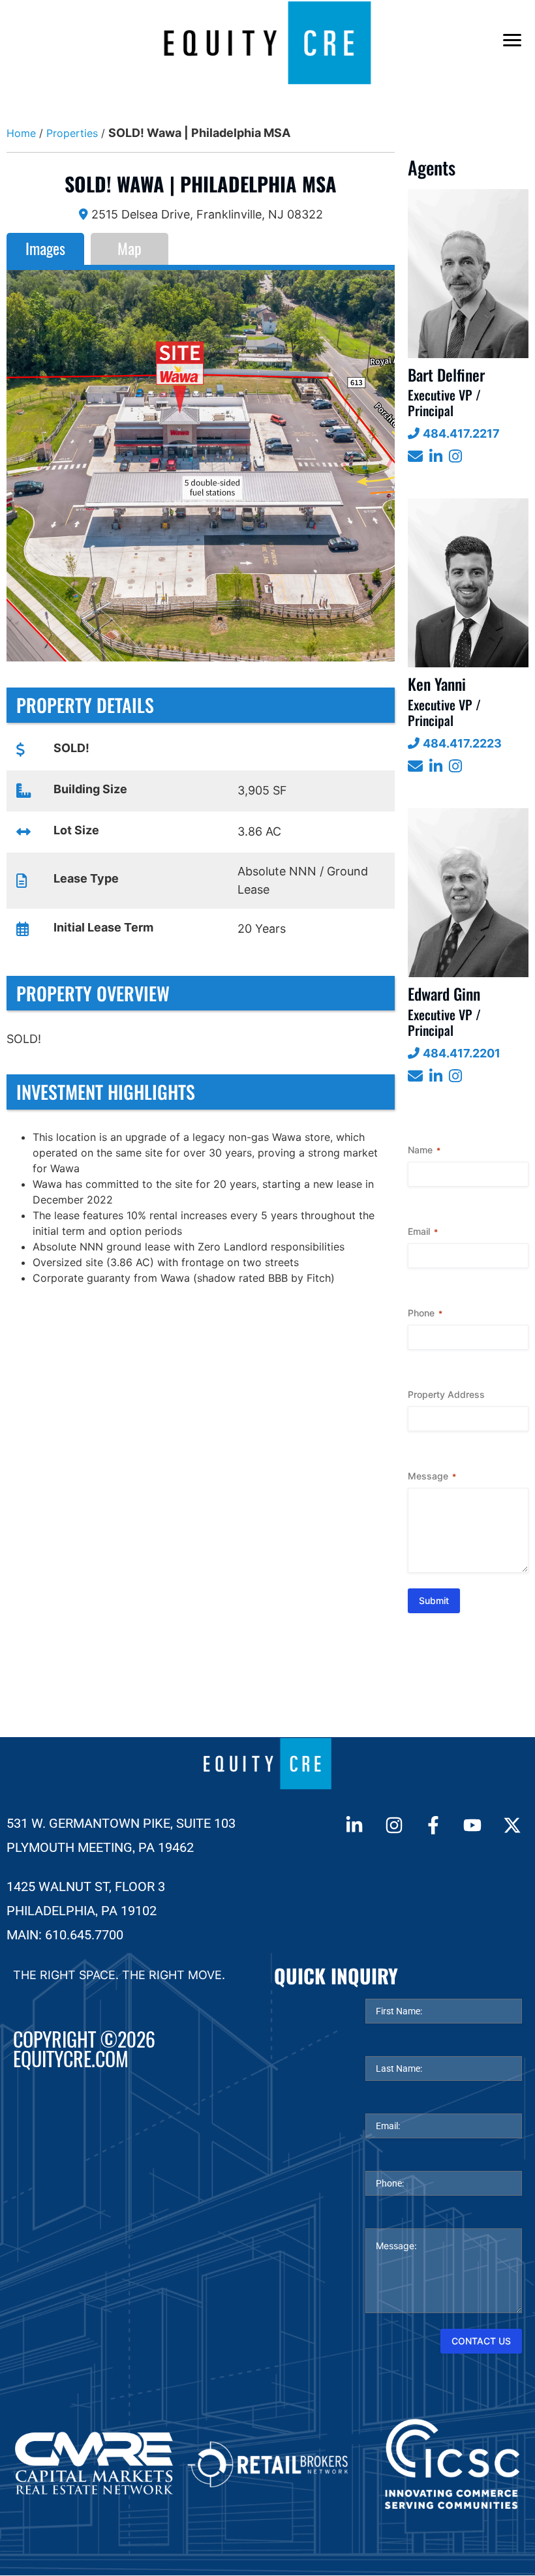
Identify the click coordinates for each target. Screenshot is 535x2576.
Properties (72, 133)
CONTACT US (481, 2341)
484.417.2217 (461, 433)
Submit (434, 1600)
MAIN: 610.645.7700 (65, 1935)
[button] (25, 466)
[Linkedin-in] (354, 1825)
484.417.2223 (462, 743)
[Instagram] (393, 1825)
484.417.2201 (462, 1053)
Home (21, 133)
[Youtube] (472, 1825)
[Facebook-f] (433, 1825)
